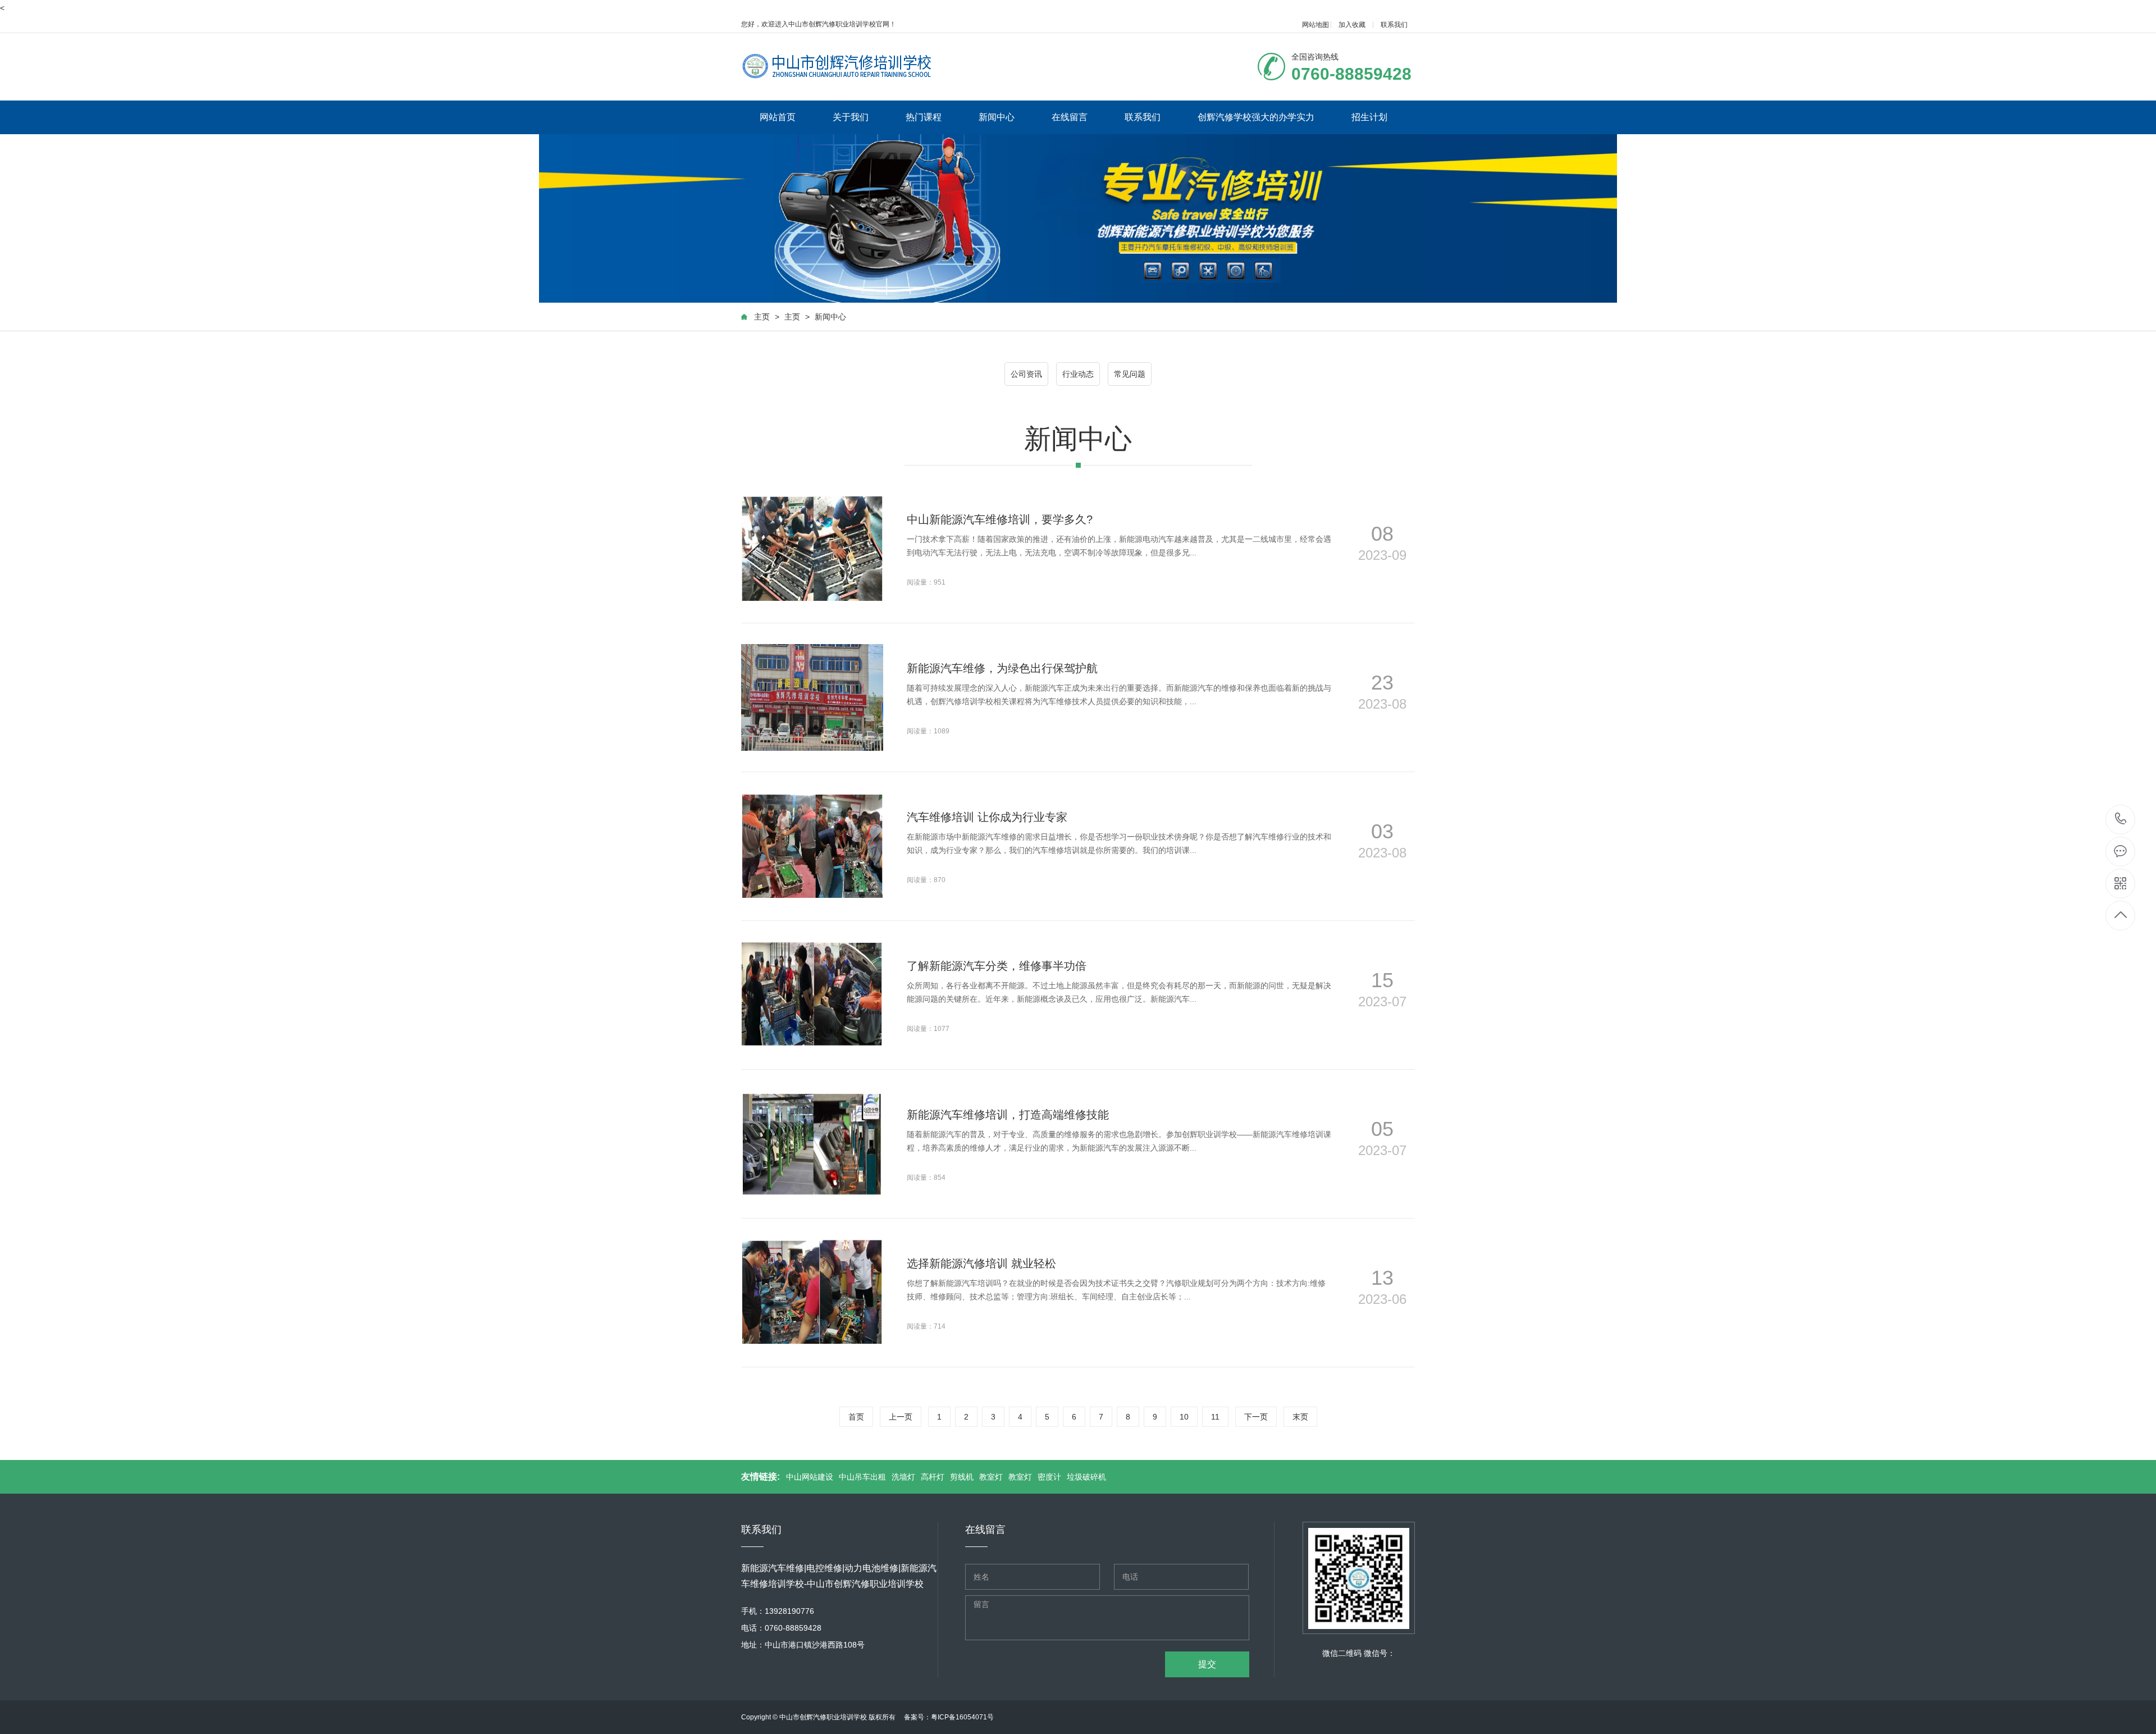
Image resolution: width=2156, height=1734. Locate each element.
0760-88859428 (2121, 820)
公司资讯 (1026, 374)
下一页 (1256, 1417)
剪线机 (962, 1477)
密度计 (1049, 1477)
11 (1215, 1417)
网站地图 (1315, 25)
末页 (1300, 1417)
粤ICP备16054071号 (962, 1717)
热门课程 (924, 117)
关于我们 (851, 117)
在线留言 (1070, 117)
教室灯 (991, 1477)
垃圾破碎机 (1086, 1477)
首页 (856, 1417)
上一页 (901, 1417)
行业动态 (1078, 374)
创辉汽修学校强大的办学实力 (1256, 117)
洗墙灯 (903, 1477)
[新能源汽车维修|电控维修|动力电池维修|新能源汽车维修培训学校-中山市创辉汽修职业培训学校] (839, 66)
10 (1184, 1417)
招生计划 (1369, 117)
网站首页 (778, 117)
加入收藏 (1352, 25)
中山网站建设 (810, 1477)
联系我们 (1394, 25)
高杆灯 (933, 1477)
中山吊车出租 (862, 1477)
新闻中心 (997, 117)
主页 (762, 317)
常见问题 (1130, 374)
